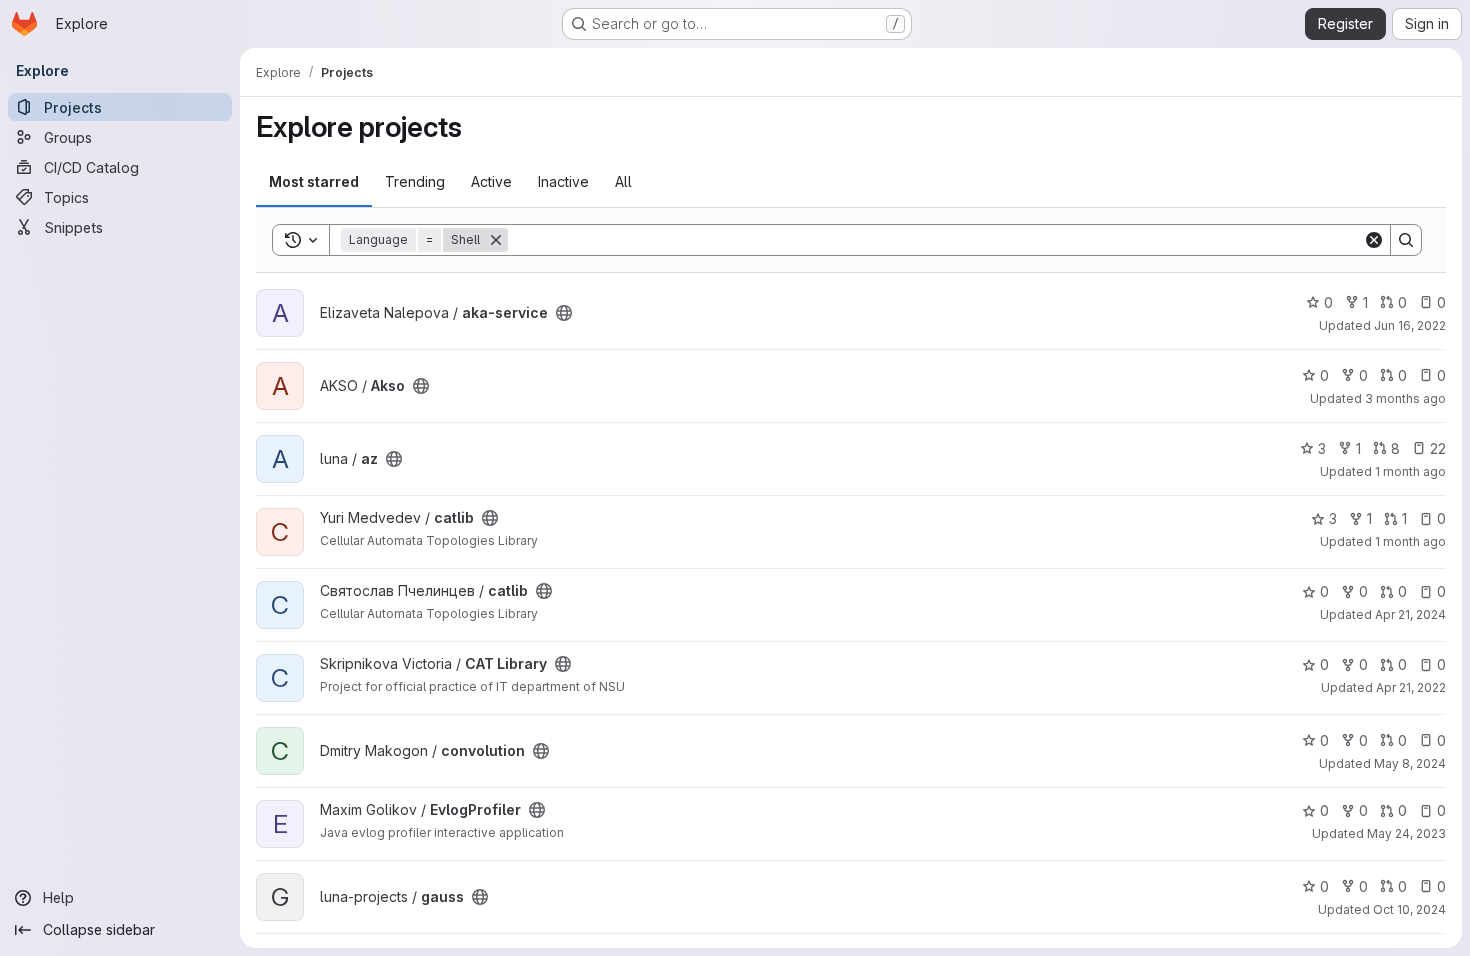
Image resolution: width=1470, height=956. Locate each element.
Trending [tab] (415, 181)
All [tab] (623, 181)
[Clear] (1374, 240)
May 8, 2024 (1410, 763)
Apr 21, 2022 (1411, 687)
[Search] (1406, 240)
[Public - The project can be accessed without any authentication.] (564, 313)
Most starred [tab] (314, 181)
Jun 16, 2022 (1410, 325)
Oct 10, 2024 (1409, 909)
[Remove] (496, 240)
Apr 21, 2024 (1410, 614)
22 (1438, 448)
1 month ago (1410, 471)
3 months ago (1405, 398)
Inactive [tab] (563, 181)
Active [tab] (491, 181)
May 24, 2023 (1406, 833)
